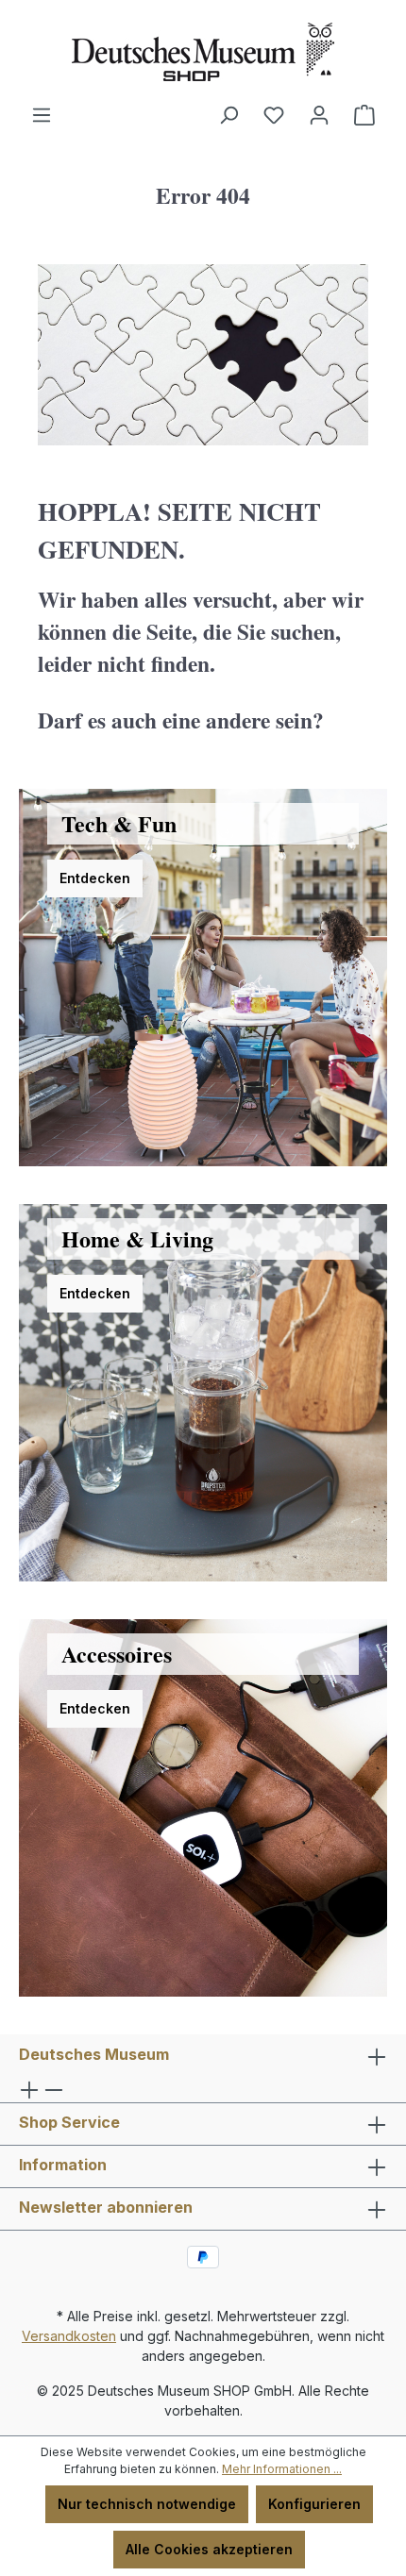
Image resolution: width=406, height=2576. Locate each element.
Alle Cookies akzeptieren (209, 2549)
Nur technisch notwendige (147, 2504)
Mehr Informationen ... (282, 2469)
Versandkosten (69, 2336)
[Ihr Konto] (319, 115)
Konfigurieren (314, 2504)
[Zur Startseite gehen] (203, 52)
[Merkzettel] (274, 115)
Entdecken (95, 878)
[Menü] (42, 115)
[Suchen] (228, 115)
